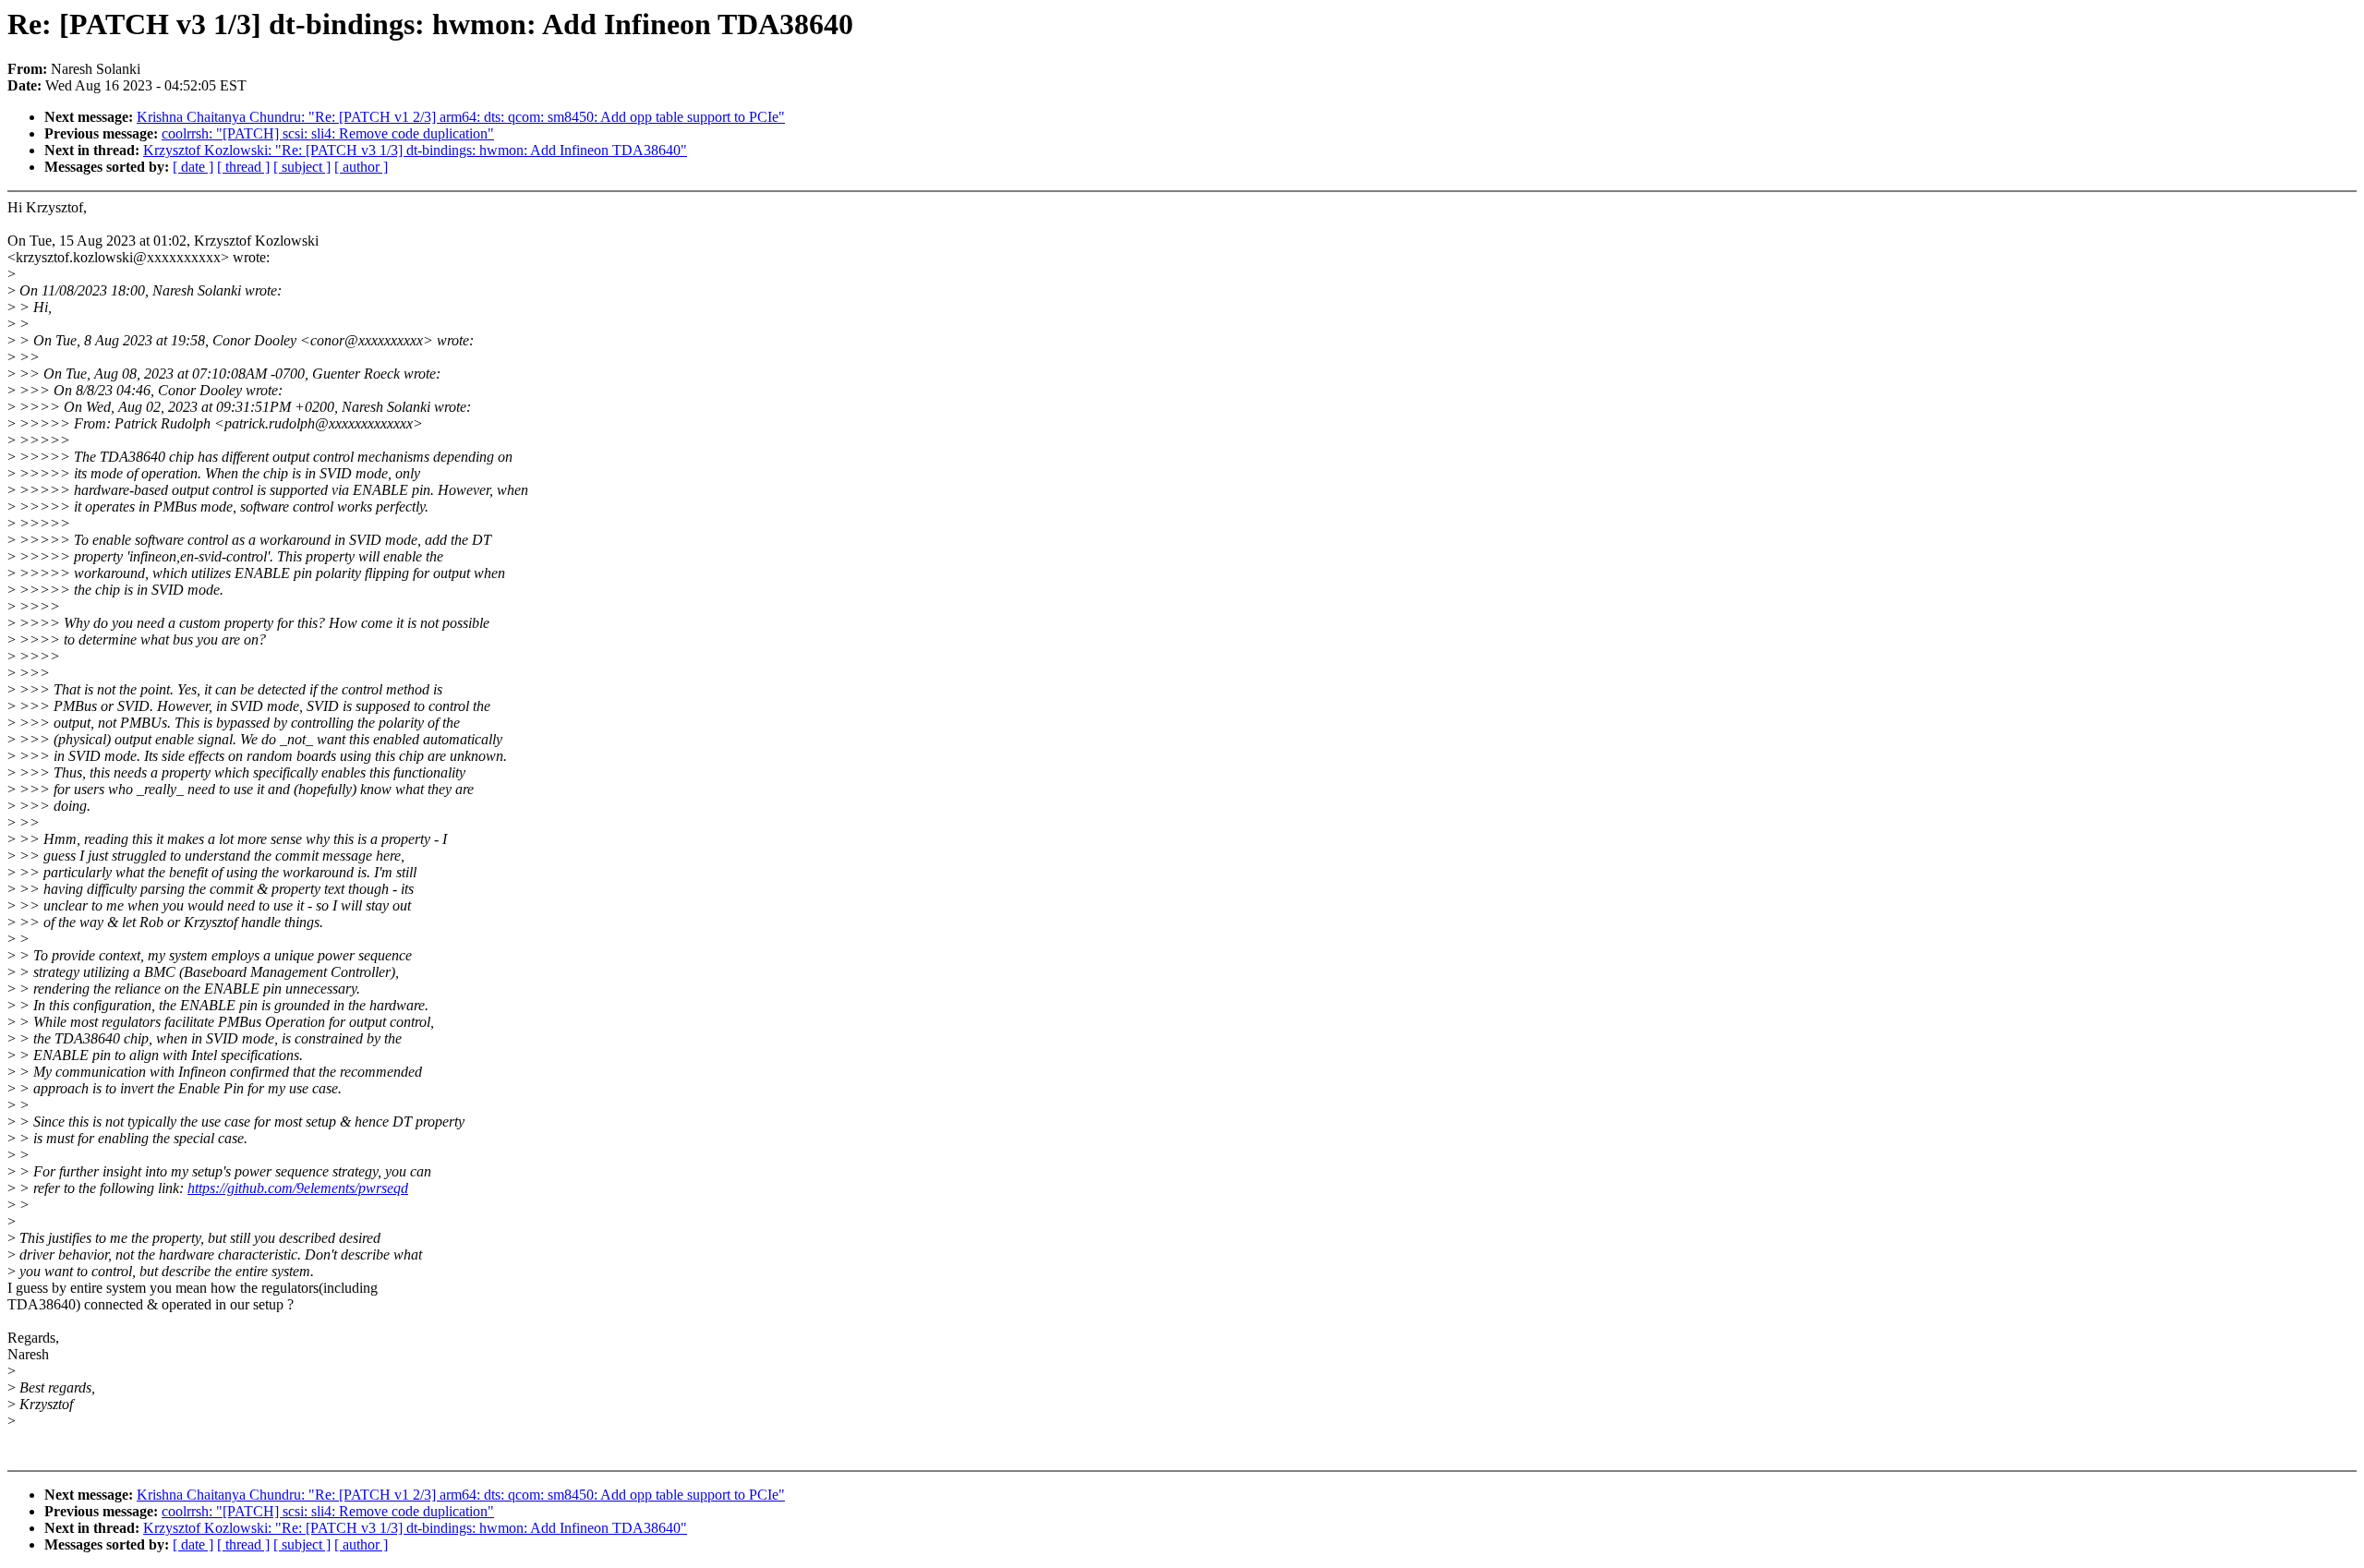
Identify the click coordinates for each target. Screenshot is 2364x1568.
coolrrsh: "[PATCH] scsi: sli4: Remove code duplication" (328, 133)
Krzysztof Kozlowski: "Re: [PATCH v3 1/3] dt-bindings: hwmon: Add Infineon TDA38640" (415, 150)
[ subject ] (302, 167)
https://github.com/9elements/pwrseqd (298, 1188)
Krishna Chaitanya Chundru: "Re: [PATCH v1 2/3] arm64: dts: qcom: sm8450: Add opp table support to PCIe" (461, 117)
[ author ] (361, 167)
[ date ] (193, 167)
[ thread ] (243, 167)
